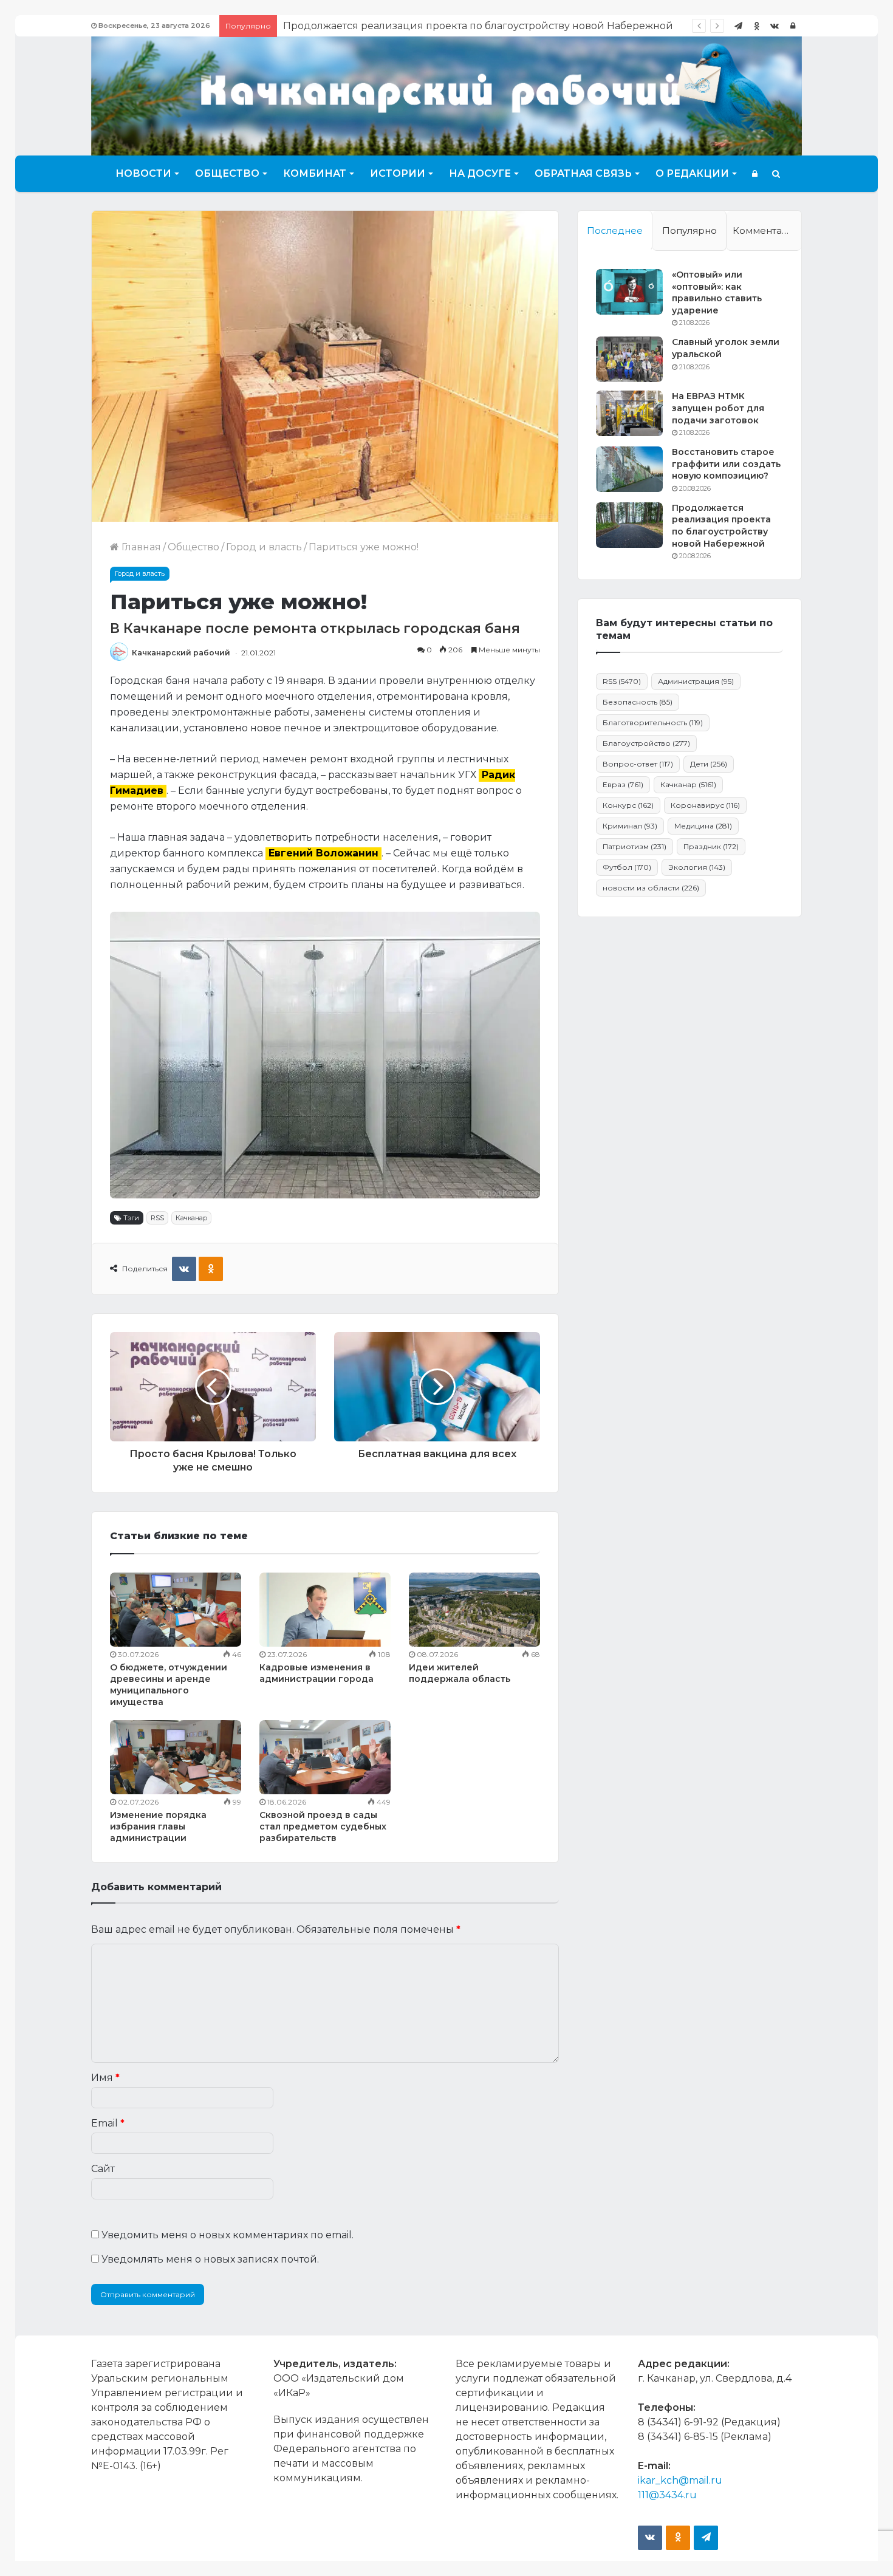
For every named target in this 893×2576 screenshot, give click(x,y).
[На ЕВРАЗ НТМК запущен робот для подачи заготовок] (629, 413)
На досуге (480, 173)
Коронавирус (705, 805)
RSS (157, 1218)
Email (108, 2123)
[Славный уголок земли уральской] (629, 359)
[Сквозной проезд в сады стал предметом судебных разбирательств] (325, 1757)
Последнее (615, 231)
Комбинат (315, 173)
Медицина (703, 826)
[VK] (184, 1269)
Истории (398, 173)
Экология (697, 867)
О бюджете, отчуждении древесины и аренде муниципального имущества (169, 1685)
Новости (143, 173)
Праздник (711, 846)
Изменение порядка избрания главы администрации (158, 1826)
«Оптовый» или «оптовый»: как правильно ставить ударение (717, 292)
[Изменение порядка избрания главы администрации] (176, 1757)
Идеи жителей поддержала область (460, 1673)
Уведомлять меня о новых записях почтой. (210, 2259)
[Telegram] (738, 26)
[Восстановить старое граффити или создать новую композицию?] (629, 469)
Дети (709, 764)
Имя (105, 2078)
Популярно (689, 231)
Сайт (103, 2169)
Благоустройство (646, 743)
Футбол (627, 867)
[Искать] (776, 174)
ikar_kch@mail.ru (680, 2480)
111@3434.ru (667, 2495)
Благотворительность (653, 723)
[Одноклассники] (756, 26)
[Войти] (793, 26)
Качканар (191, 1218)
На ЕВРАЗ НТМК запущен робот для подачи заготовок (718, 408)
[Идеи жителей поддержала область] (474, 1610)
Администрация (696, 681)
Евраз (623, 784)
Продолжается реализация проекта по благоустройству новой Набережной (721, 526)
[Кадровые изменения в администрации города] (325, 1610)
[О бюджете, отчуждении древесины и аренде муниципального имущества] (176, 1610)
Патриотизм (635, 846)
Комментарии (767, 231)
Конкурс (628, 805)
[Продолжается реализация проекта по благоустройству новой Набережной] (629, 525)
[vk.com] (775, 26)
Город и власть (264, 547)
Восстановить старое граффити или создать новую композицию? (726, 464)
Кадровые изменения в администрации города (316, 1673)
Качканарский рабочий (181, 653)
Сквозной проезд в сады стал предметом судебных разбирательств (323, 1826)
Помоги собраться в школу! (353, 26)
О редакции (692, 173)
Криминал (630, 826)
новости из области (651, 888)
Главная (140, 547)
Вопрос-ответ (638, 764)
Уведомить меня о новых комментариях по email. (228, 2235)
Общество (227, 173)
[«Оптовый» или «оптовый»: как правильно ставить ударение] (629, 292)
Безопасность (638, 702)
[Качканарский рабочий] (446, 94)
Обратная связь (583, 173)
